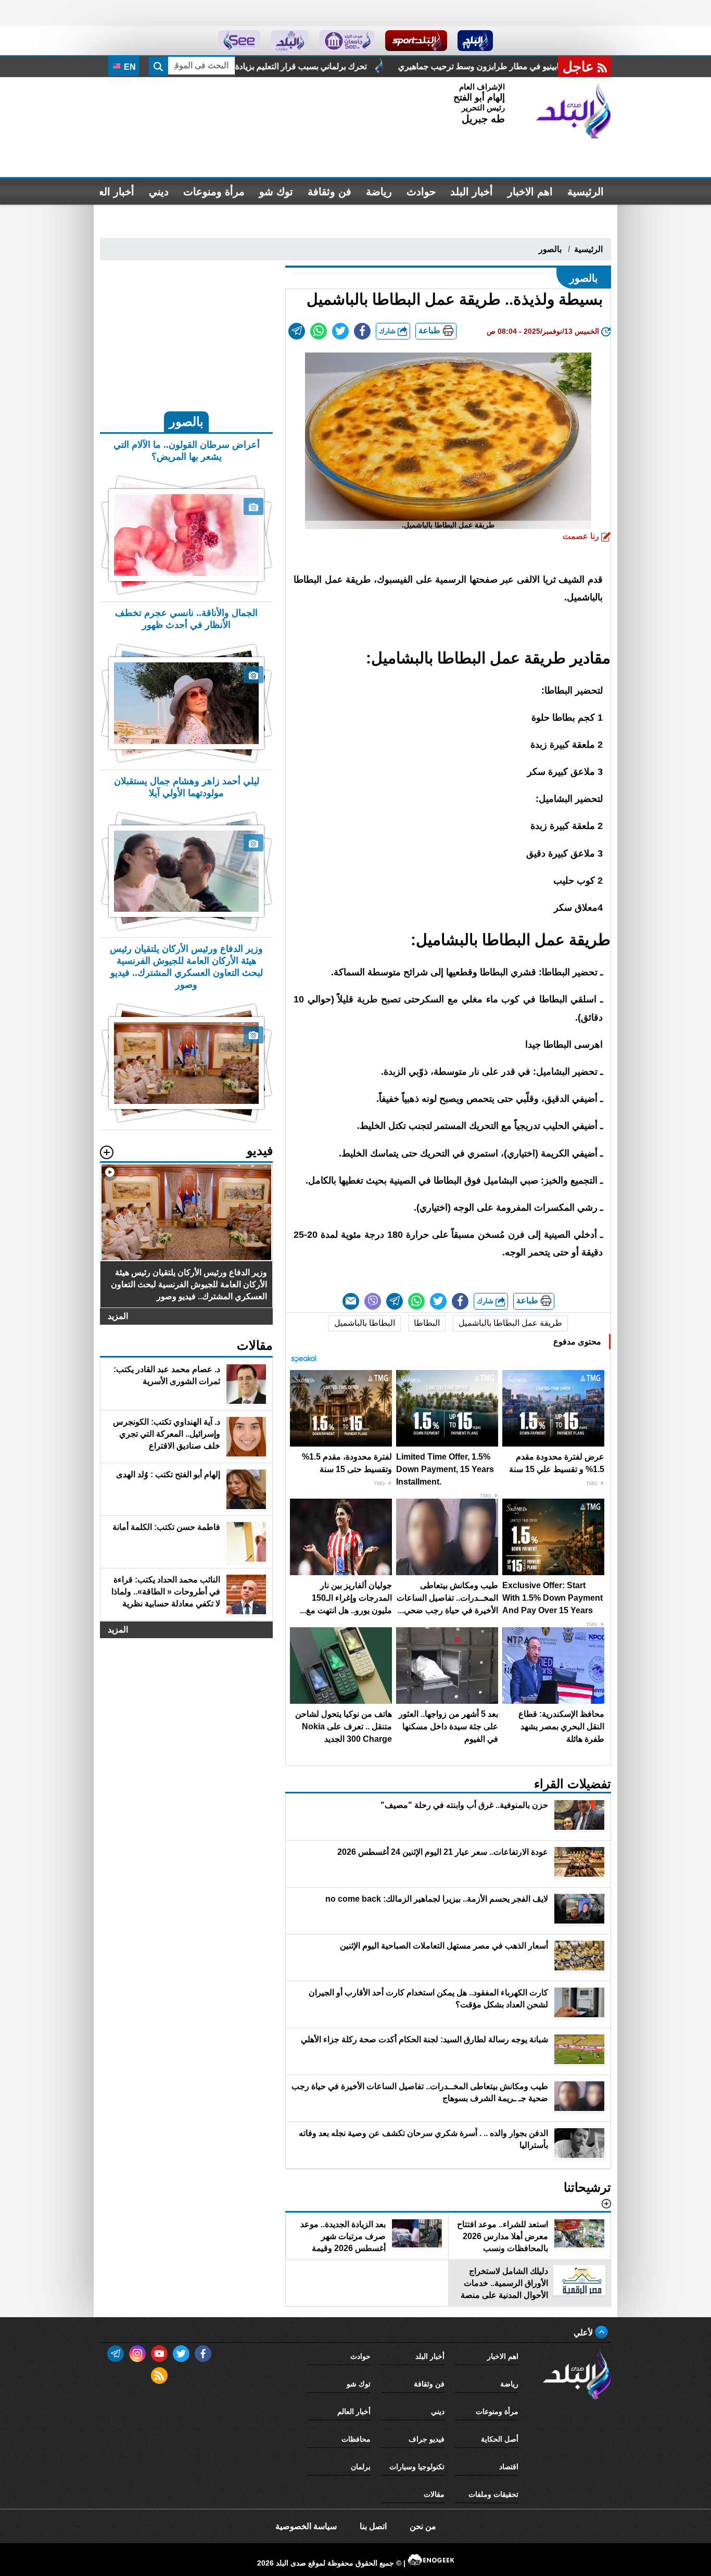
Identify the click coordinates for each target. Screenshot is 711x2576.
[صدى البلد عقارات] (290, 41)
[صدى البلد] (574, 111)
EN (129, 67)
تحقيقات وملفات (493, 2494)
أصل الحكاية (500, 2439)
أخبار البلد (472, 192)
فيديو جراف (427, 2439)
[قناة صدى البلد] (475, 41)
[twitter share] (340, 331)
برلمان (361, 2467)
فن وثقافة (329, 192)
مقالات (434, 2494)
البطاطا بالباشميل (365, 1323)
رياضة (379, 192)
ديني (159, 192)
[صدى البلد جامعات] (347, 41)
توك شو (276, 192)
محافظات (356, 2439)
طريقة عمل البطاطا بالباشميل (510, 1323)
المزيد (118, 1316)
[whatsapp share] (319, 331)
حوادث (421, 192)
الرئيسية (586, 192)
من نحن (423, 2526)
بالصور (550, 249)
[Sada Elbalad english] (239, 41)
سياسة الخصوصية (306, 2526)
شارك (388, 331)
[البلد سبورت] (416, 41)
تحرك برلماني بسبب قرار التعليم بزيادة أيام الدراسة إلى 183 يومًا (384, 66)
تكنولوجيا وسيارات (417, 2467)
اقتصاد (509, 2467)
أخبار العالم (110, 192)
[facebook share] (362, 331)
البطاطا (427, 1323)
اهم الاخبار (530, 192)
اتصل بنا (373, 2526)
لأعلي (584, 2333)
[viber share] (373, 1301)
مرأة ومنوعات (214, 192)
